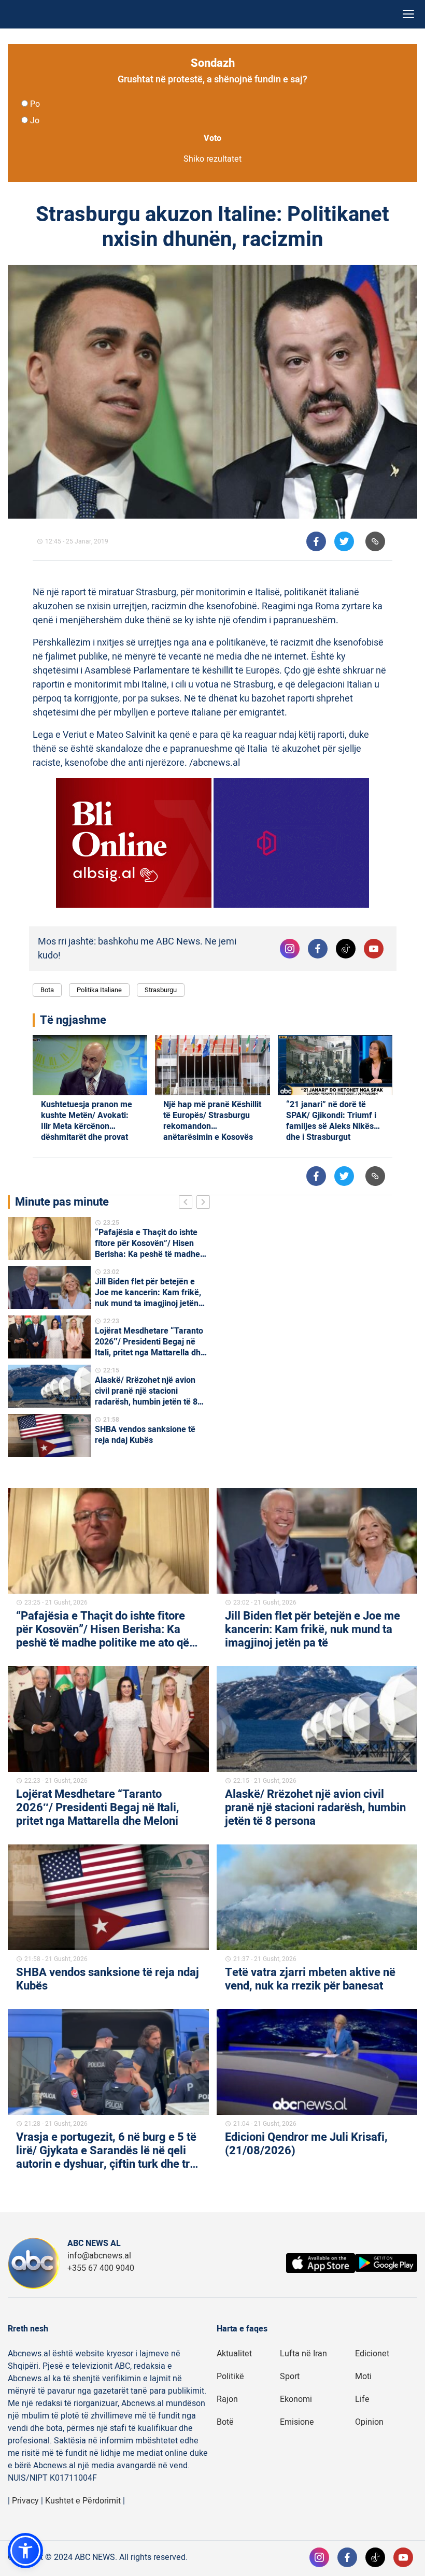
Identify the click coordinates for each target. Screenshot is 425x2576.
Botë (225, 2422)
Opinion (369, 2422)
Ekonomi (296, 2399)
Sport (290, 2377)
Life (362, 2399)
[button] (25, 2551)
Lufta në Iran (303, 2354)
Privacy (25, 2501)
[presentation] (188, 1204)
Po (35, 104)
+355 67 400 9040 (101, 2268)
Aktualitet (234, 2354)
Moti (363, 2377)
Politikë (230, 2377)
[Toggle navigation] (408, 14)
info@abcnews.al (99, 2256)
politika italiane (99, 990)
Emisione (297, 2422)
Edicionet (372, 2354)
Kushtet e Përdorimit (83, 2501)
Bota (47, 990)
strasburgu (161, 990)
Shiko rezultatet (212, 159)
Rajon (227, 2399)
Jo (35, 121)
